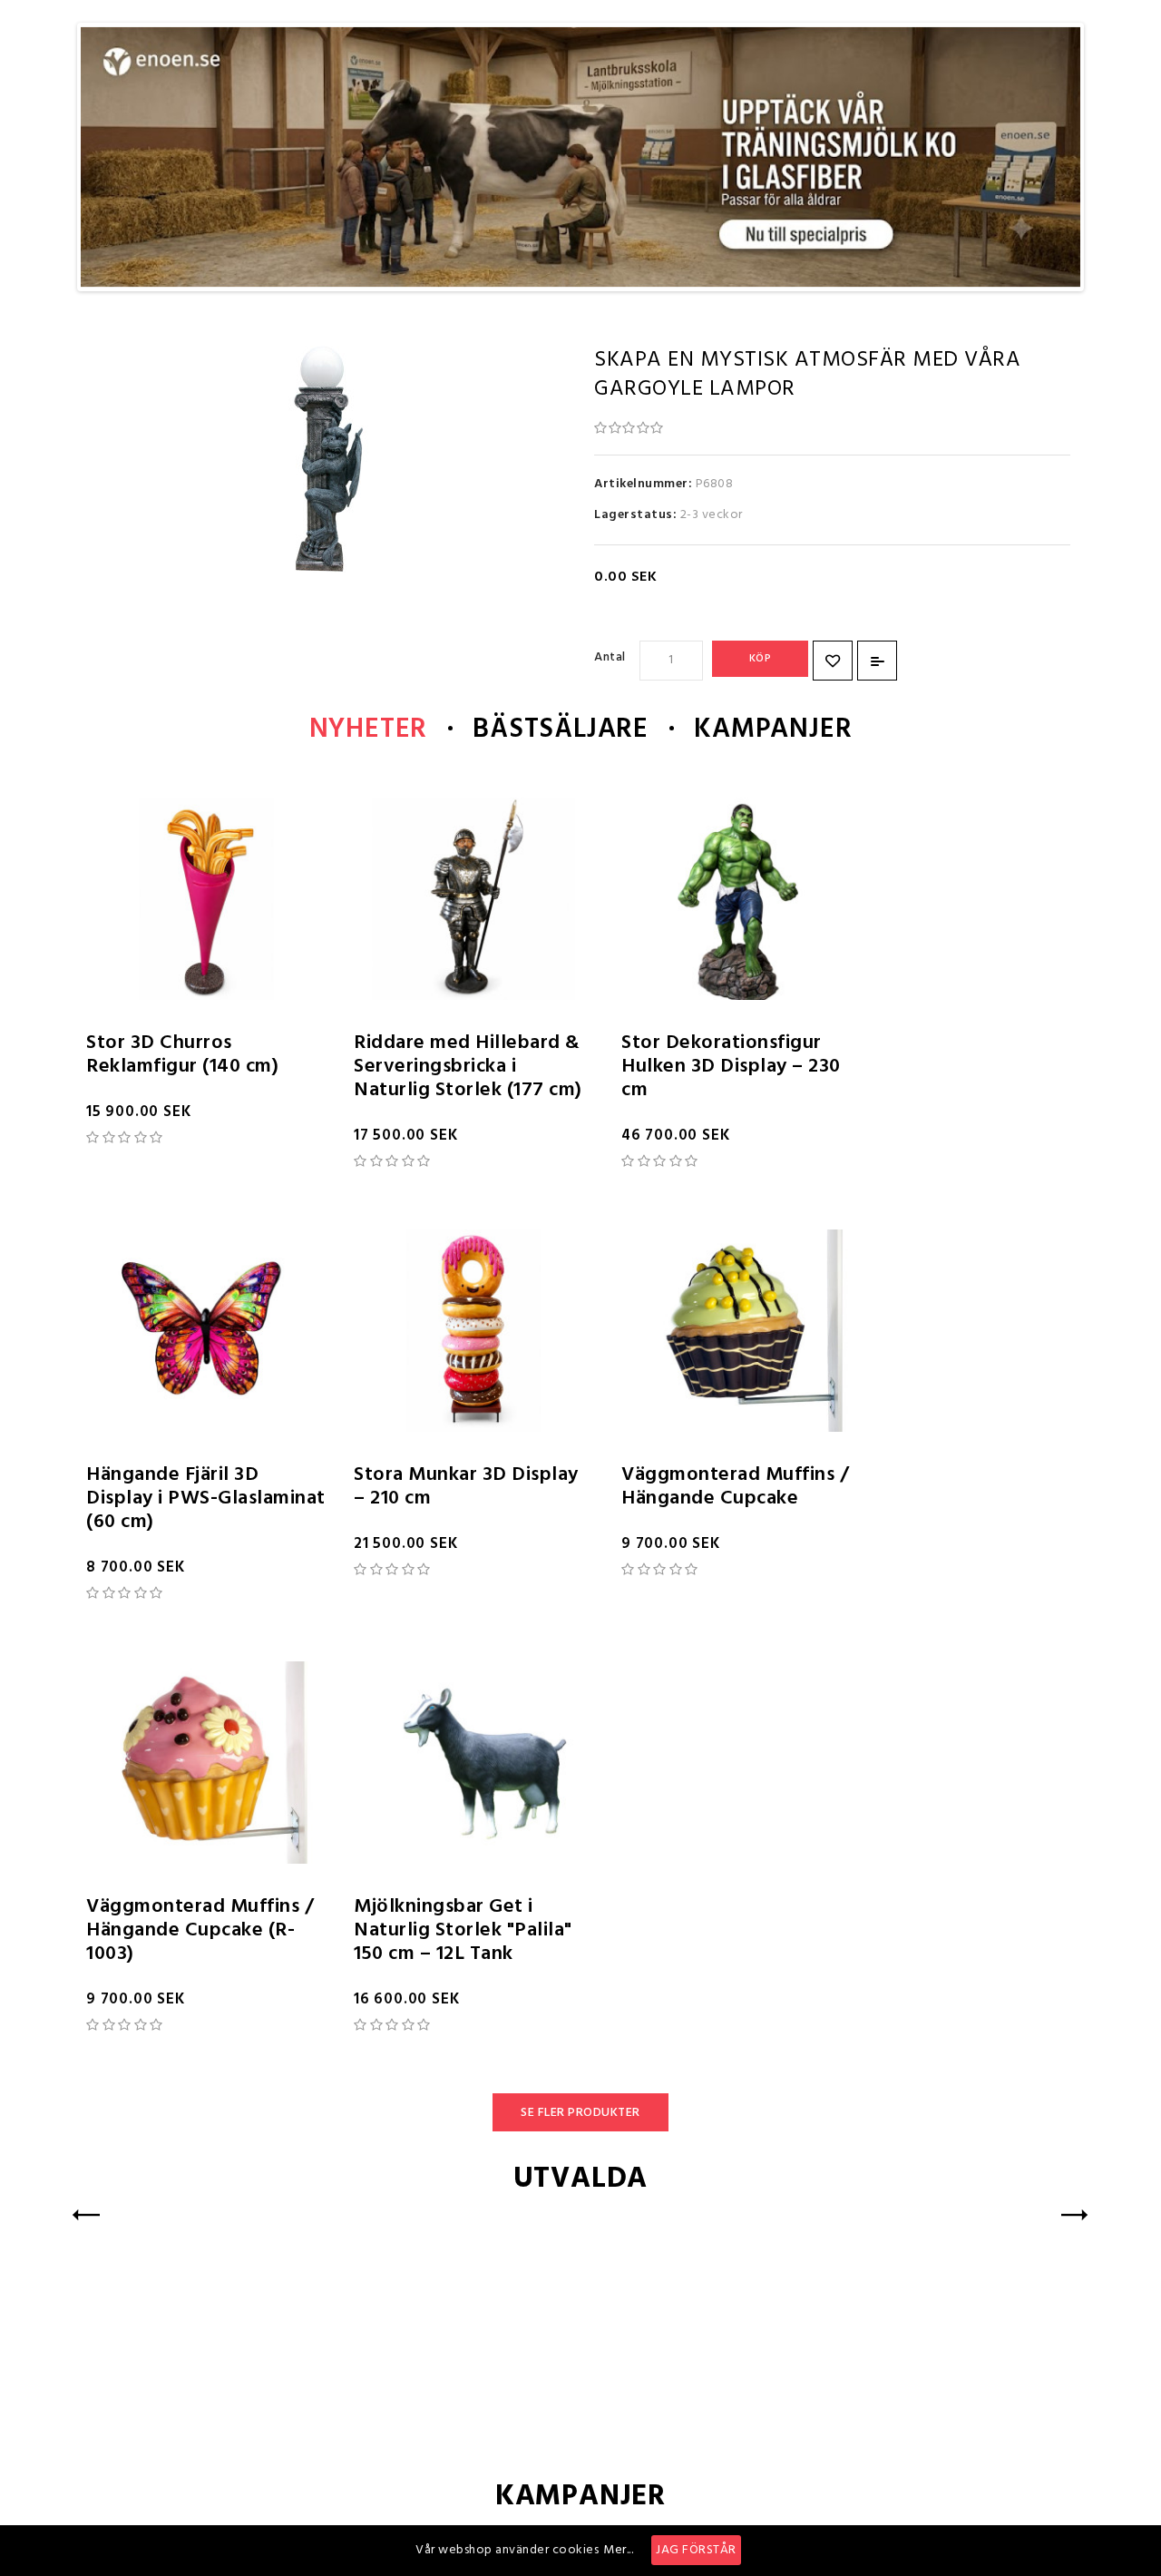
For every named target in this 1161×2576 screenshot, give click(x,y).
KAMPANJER (773, 730)
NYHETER (369, 730)
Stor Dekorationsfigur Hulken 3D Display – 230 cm (731, 1067)
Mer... (618, 2550)
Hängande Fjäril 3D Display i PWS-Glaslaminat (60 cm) (206, 1499)
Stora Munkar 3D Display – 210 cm (466, 1487)
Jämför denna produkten (877, 661)
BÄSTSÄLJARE (561, 730)
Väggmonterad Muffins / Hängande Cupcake (735, 1487)
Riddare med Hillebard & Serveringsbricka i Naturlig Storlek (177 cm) (468, 1067)
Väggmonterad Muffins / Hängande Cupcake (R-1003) (200, 1930)
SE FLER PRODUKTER (580, 2113)
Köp (761, 659)
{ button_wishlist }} (833, 661)
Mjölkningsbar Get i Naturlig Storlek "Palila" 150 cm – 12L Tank (463, 1930)
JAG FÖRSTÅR (696, 2550)
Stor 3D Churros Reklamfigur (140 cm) (182, 1055)
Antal (610, 657)
